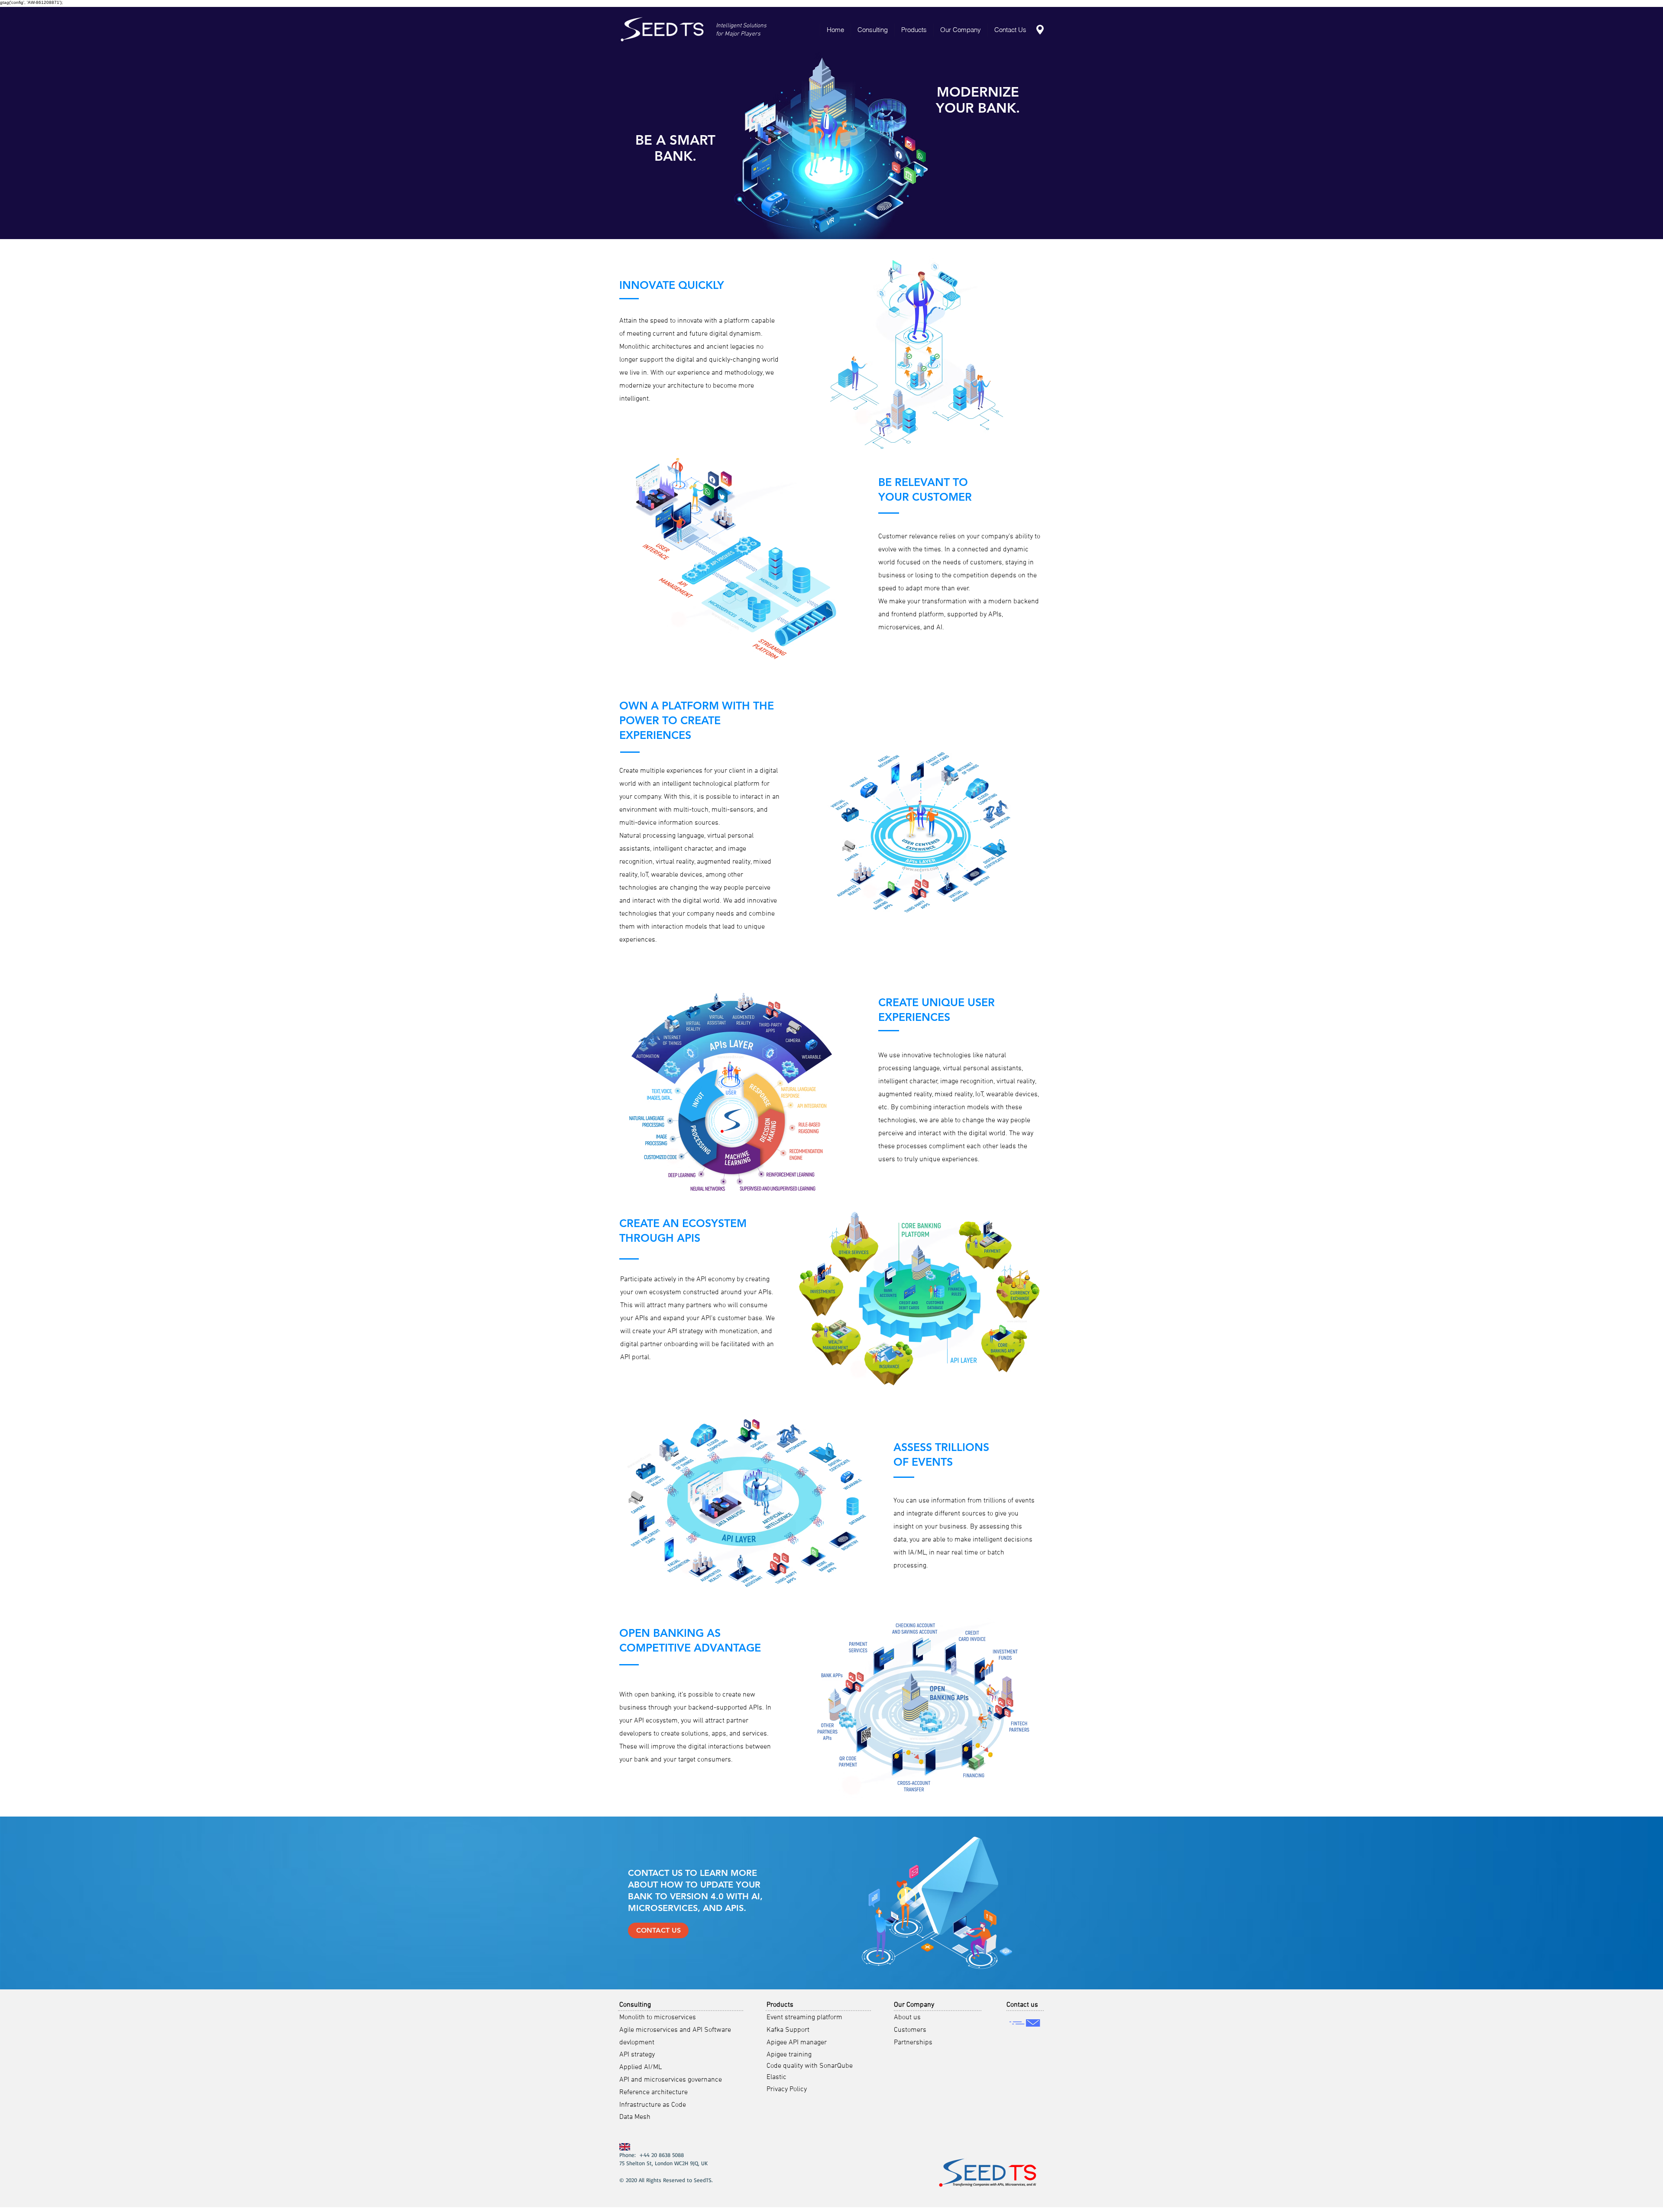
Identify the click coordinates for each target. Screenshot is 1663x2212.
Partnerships (913, 2043)
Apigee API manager (797, 2043)
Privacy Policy (787, 2089)
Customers (910, 2030)
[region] (663, 30)
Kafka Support (788, 2030)
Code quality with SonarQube (810, 2066)
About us (907, 2018)
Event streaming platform (804, 2018)
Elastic (776, 2077)
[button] (872, 30)
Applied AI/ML (641, 2067)
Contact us (1022, 2005)
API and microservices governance (671, 2080)
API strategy (637, 2055)
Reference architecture (654, 2092)
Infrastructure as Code (653, 2105)
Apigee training (789, 2055)
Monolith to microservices (658, 2018)
